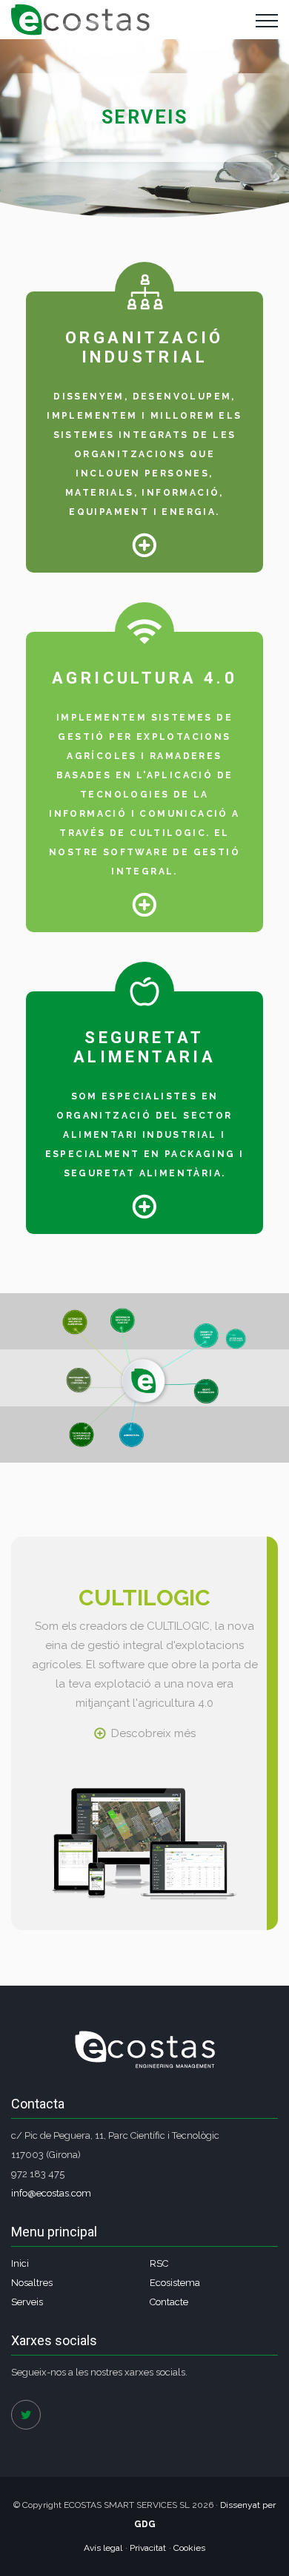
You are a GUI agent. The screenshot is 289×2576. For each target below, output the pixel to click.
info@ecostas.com (51, 2193)
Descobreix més (153, 1733)
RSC (159, 2263)
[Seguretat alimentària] (144, 1206)
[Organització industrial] (144, 544)
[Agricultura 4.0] (144, 904)
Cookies (189, 2548)
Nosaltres (32, 2283)
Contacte (169, 2302)
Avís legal (103, 2548)
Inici (20, 2263)
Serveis (27, 2302)
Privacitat (148, 2548)
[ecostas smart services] (80, 20)
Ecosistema (175, 2283)
